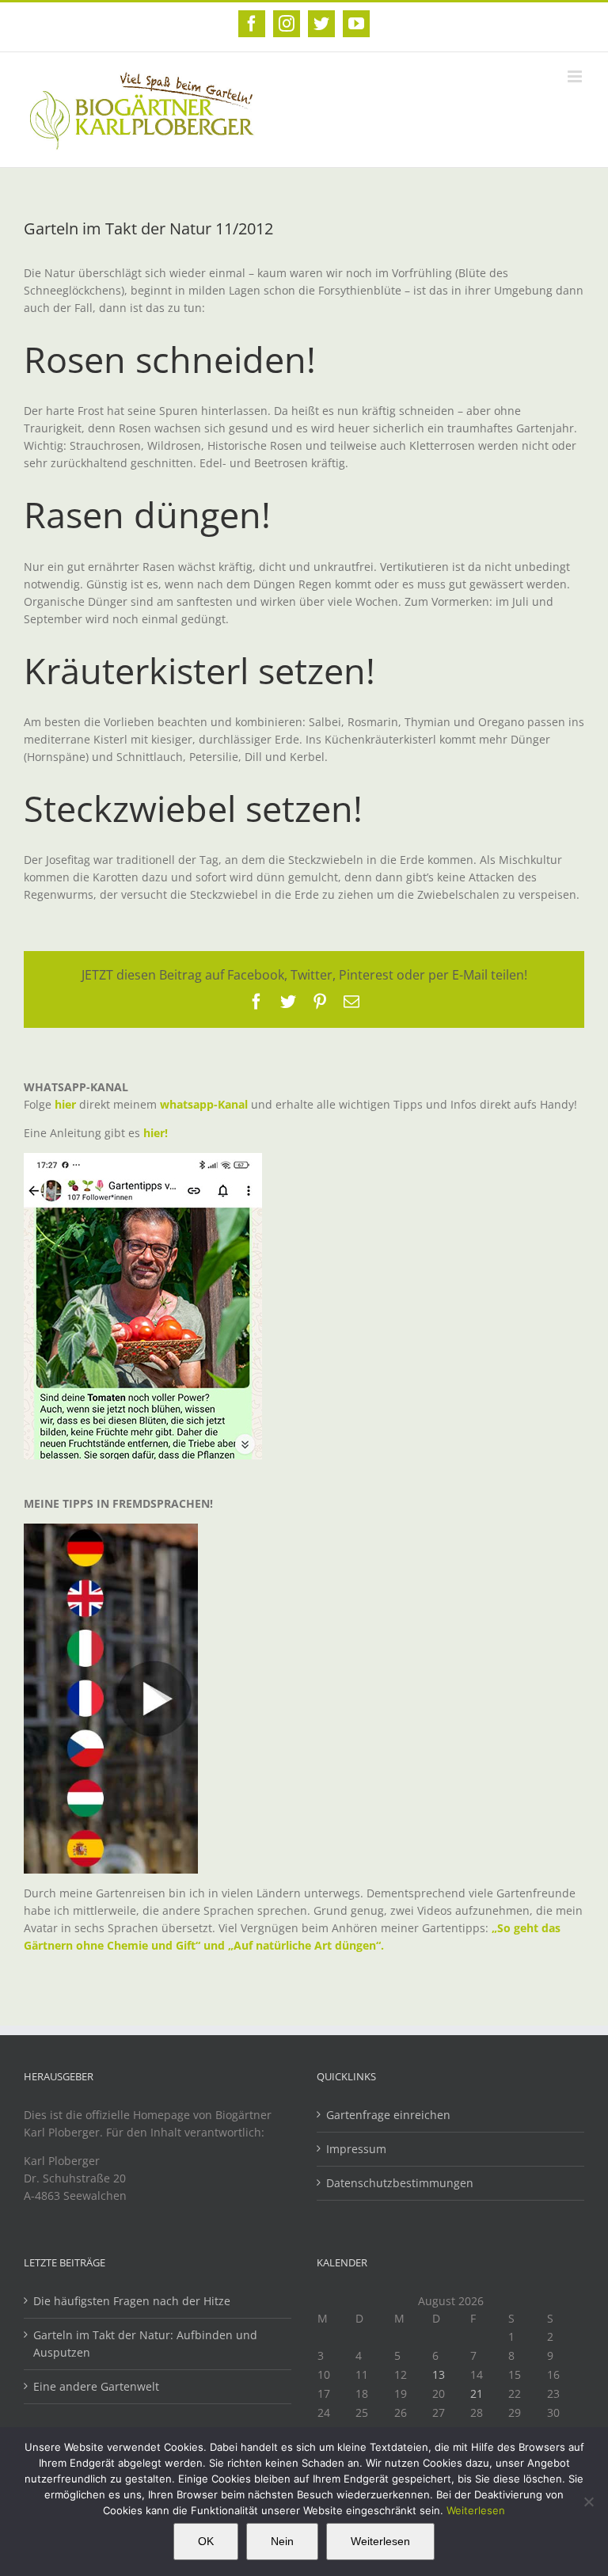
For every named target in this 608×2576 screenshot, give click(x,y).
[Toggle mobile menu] (576, 76)
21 (477, 2393)
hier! (157, 1133)
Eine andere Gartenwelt (96, 2386)
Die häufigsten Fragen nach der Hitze (132, 2301)
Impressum (356, 2149)
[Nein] (588, 2502)
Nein (282, 2541)
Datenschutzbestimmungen (400, 2183)
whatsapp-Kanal (204, 1104)
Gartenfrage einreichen (388, 2115)
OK (206, 2541)
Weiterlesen (476, 2510)
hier (65, 1104)
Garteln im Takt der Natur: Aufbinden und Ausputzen (145, 2344)
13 (439, 2374)
